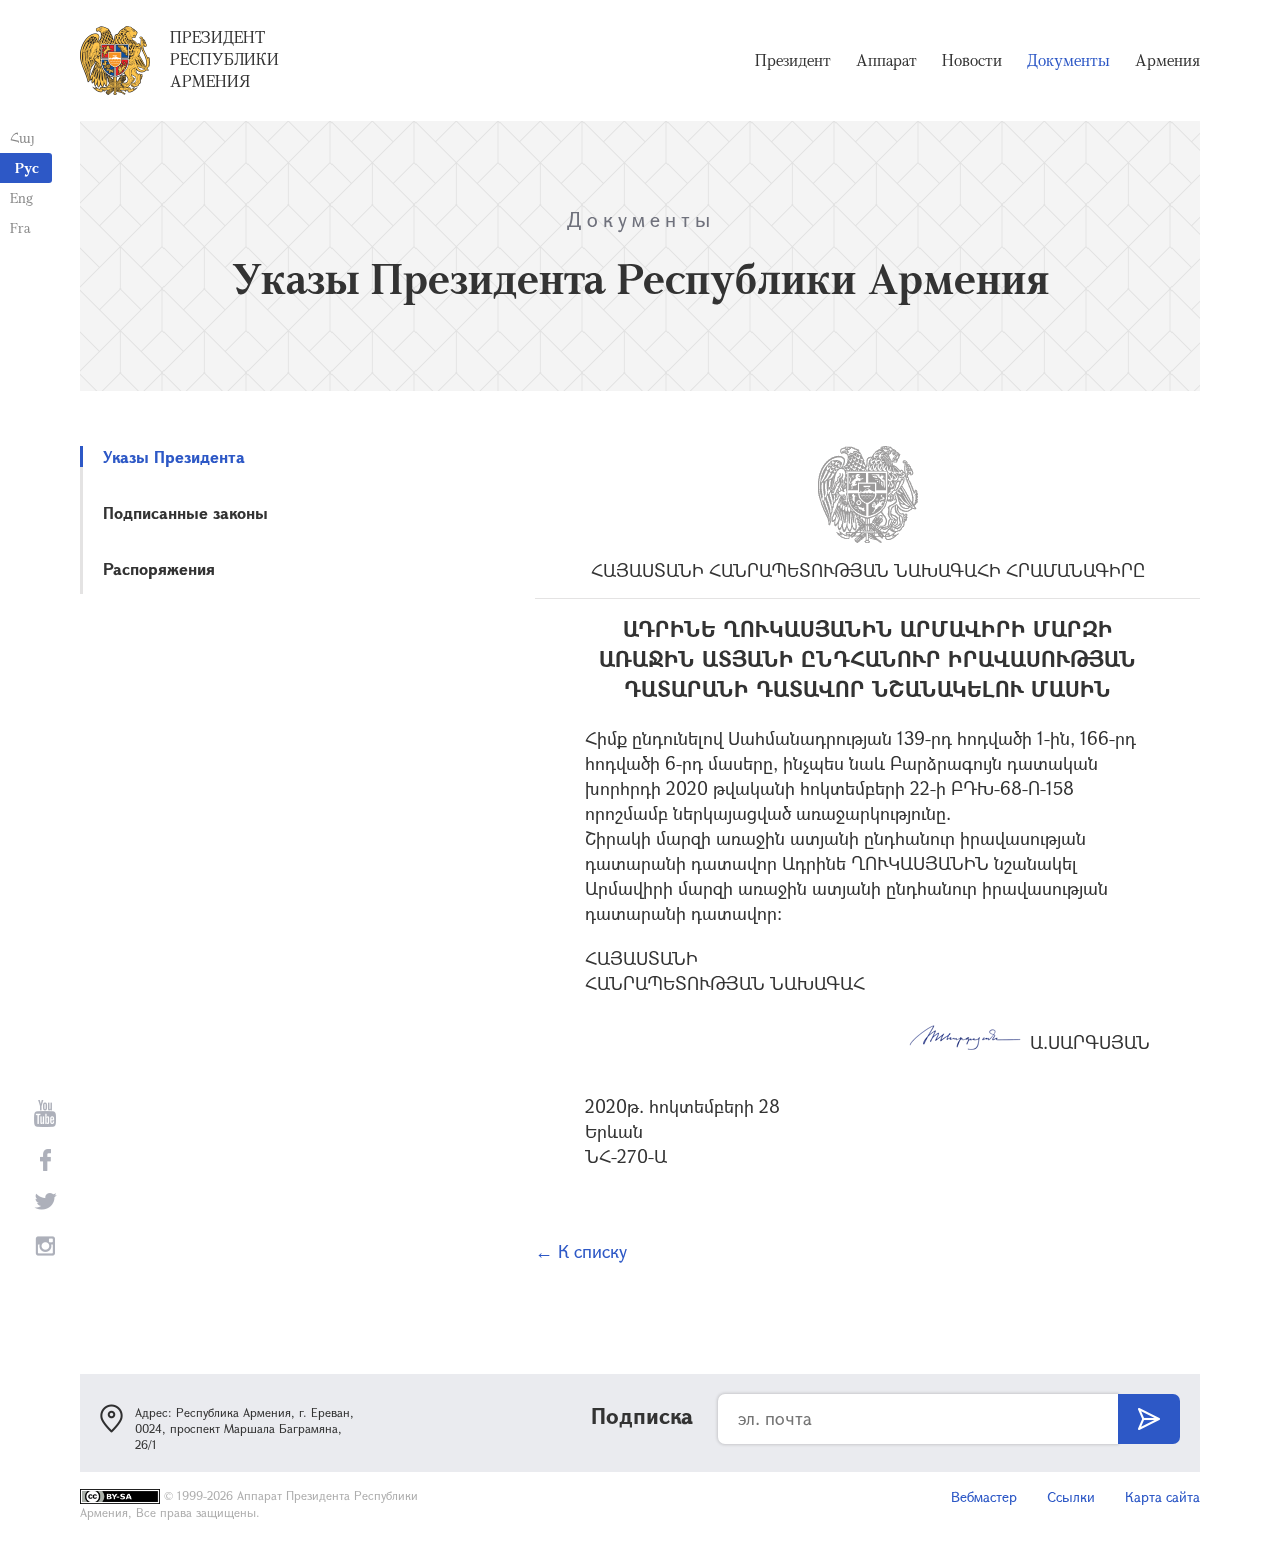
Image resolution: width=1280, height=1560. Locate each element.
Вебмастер (984, 1496)
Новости (972, 60)
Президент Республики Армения (224, 59)
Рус (27, 167)
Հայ (22, 137)
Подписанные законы (185, 512)
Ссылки (1071, 1496)
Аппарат (886, 60)
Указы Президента (174, 456)
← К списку (581, 1251)
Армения (1167, 60)
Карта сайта (1162, 1496)
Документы (1068, 60)
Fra (20, 227)
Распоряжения (159, 568)
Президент (793, 60)
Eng (21, 197)
